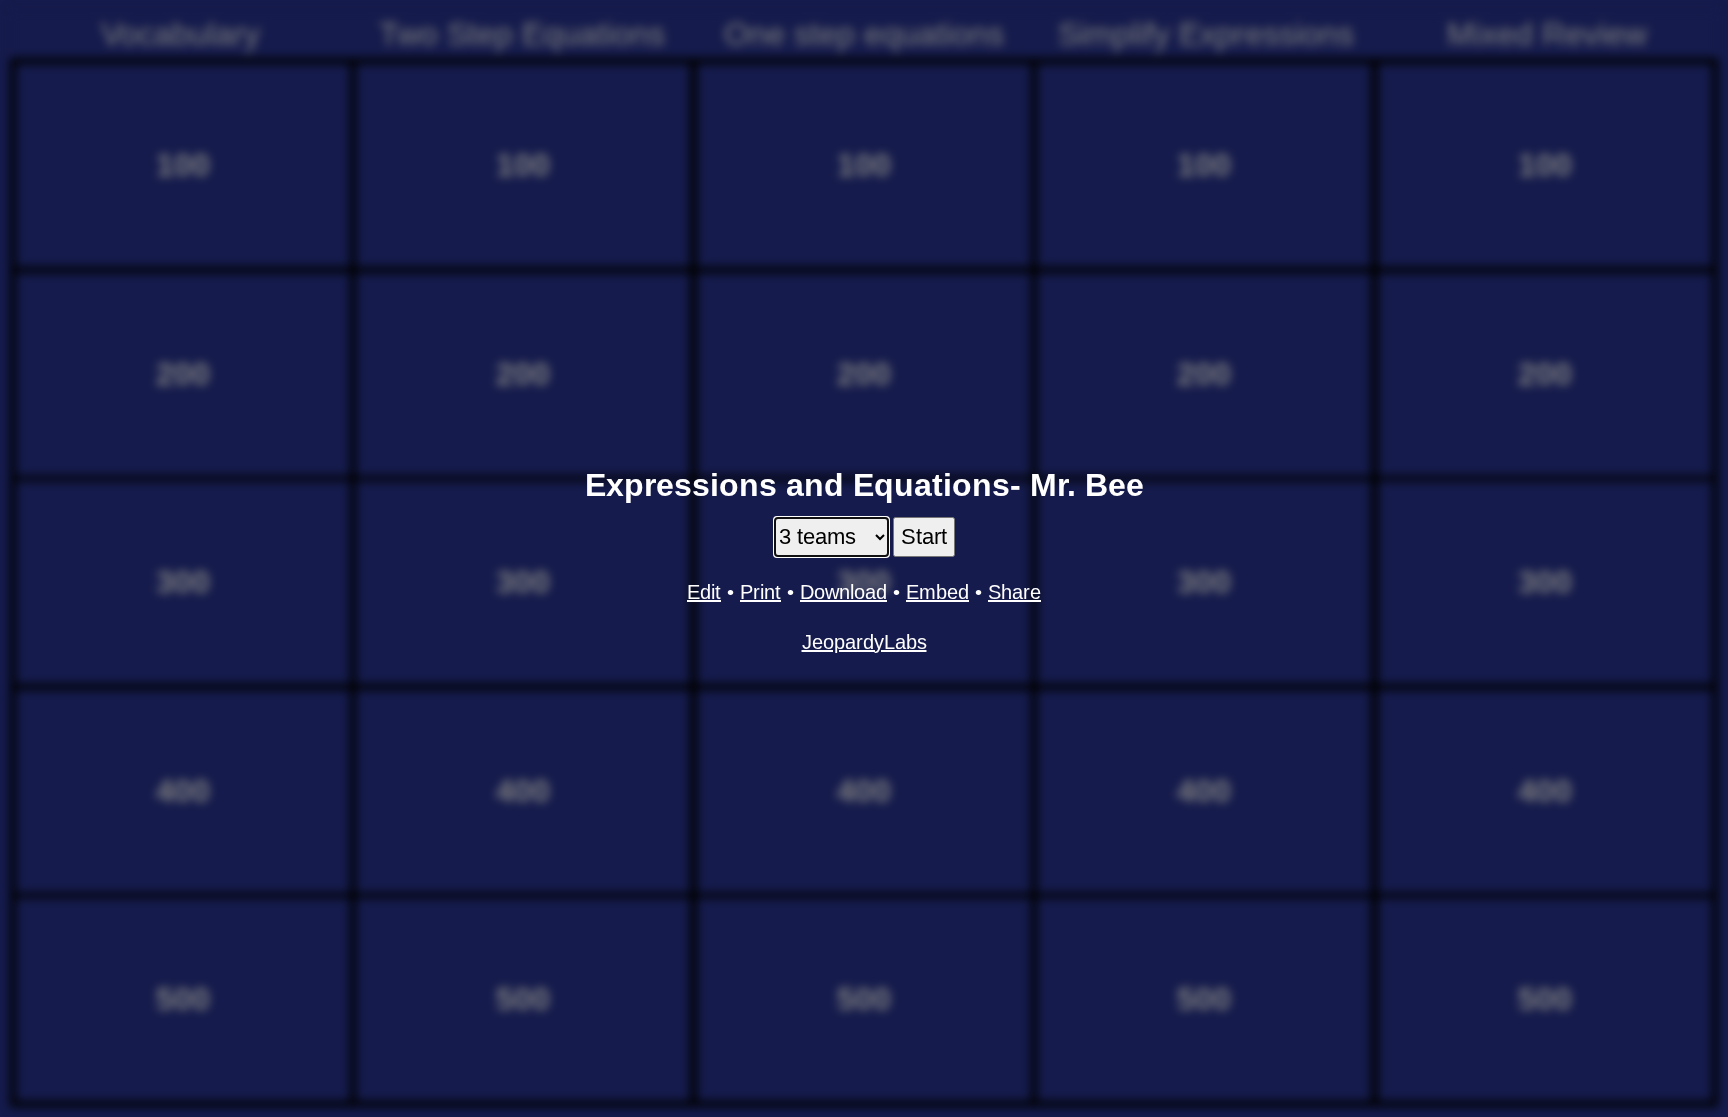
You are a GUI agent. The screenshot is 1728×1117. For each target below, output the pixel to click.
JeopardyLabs (864, 642)
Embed (937, 592)
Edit (704, 592)
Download (843, 592)
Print (760, 592)
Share (1014, 592)
